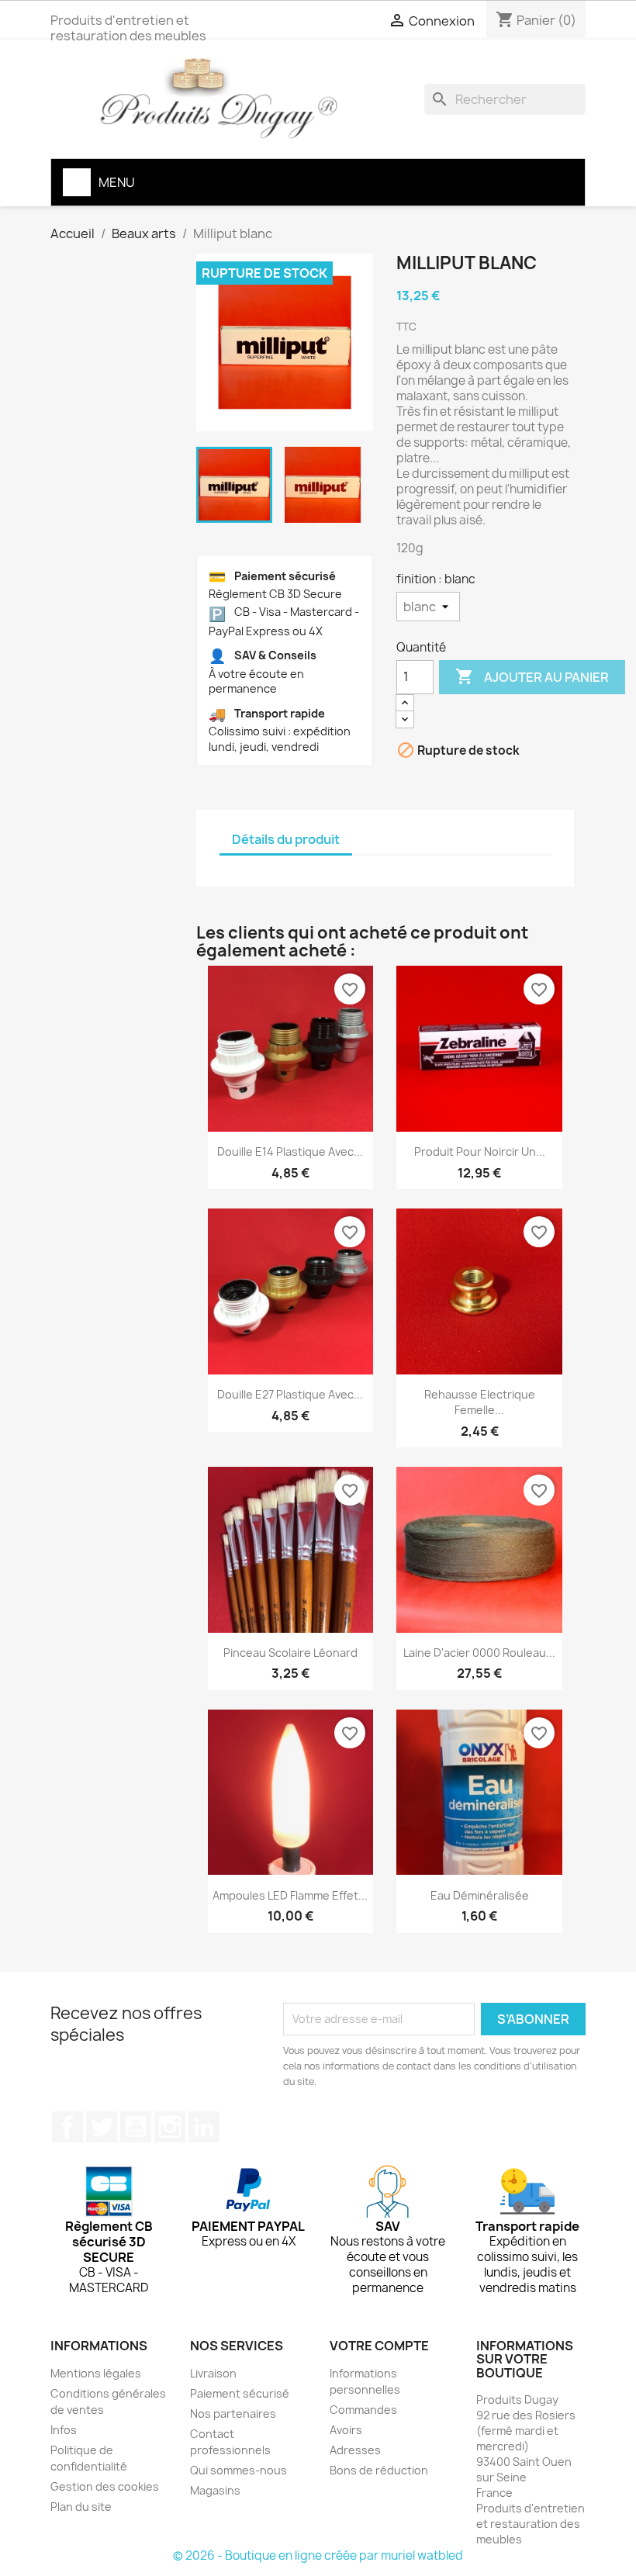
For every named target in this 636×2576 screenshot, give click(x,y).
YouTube (136, 2127)
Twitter (102, 2127)
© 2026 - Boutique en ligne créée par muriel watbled (318, 2555)
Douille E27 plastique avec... (290, 1394)
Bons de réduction (379, 2470)
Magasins (215, 2490)
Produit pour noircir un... (480, 1151)
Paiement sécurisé (240, 2393)
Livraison (213, 2373)
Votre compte (379, 2346)
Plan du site (81, 2507)
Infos (64, 2430)
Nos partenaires (233, 2413)
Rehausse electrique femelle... (480, 1402)
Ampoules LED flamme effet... (290, 1895)
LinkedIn (204, 2127)
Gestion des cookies (105, 2486)
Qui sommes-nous (238, 2470)
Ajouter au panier (532, 676)
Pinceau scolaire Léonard (290, 1653)
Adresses (355, 2450)
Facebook (67, 2127)
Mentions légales (96, 2373)
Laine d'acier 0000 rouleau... (479, 1653)
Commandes (363, 2410)
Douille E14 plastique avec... (290, 1151)
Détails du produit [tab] (286, 839)
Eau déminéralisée (480, 1895)
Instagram (170, 2127)
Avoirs (346, 2430)
